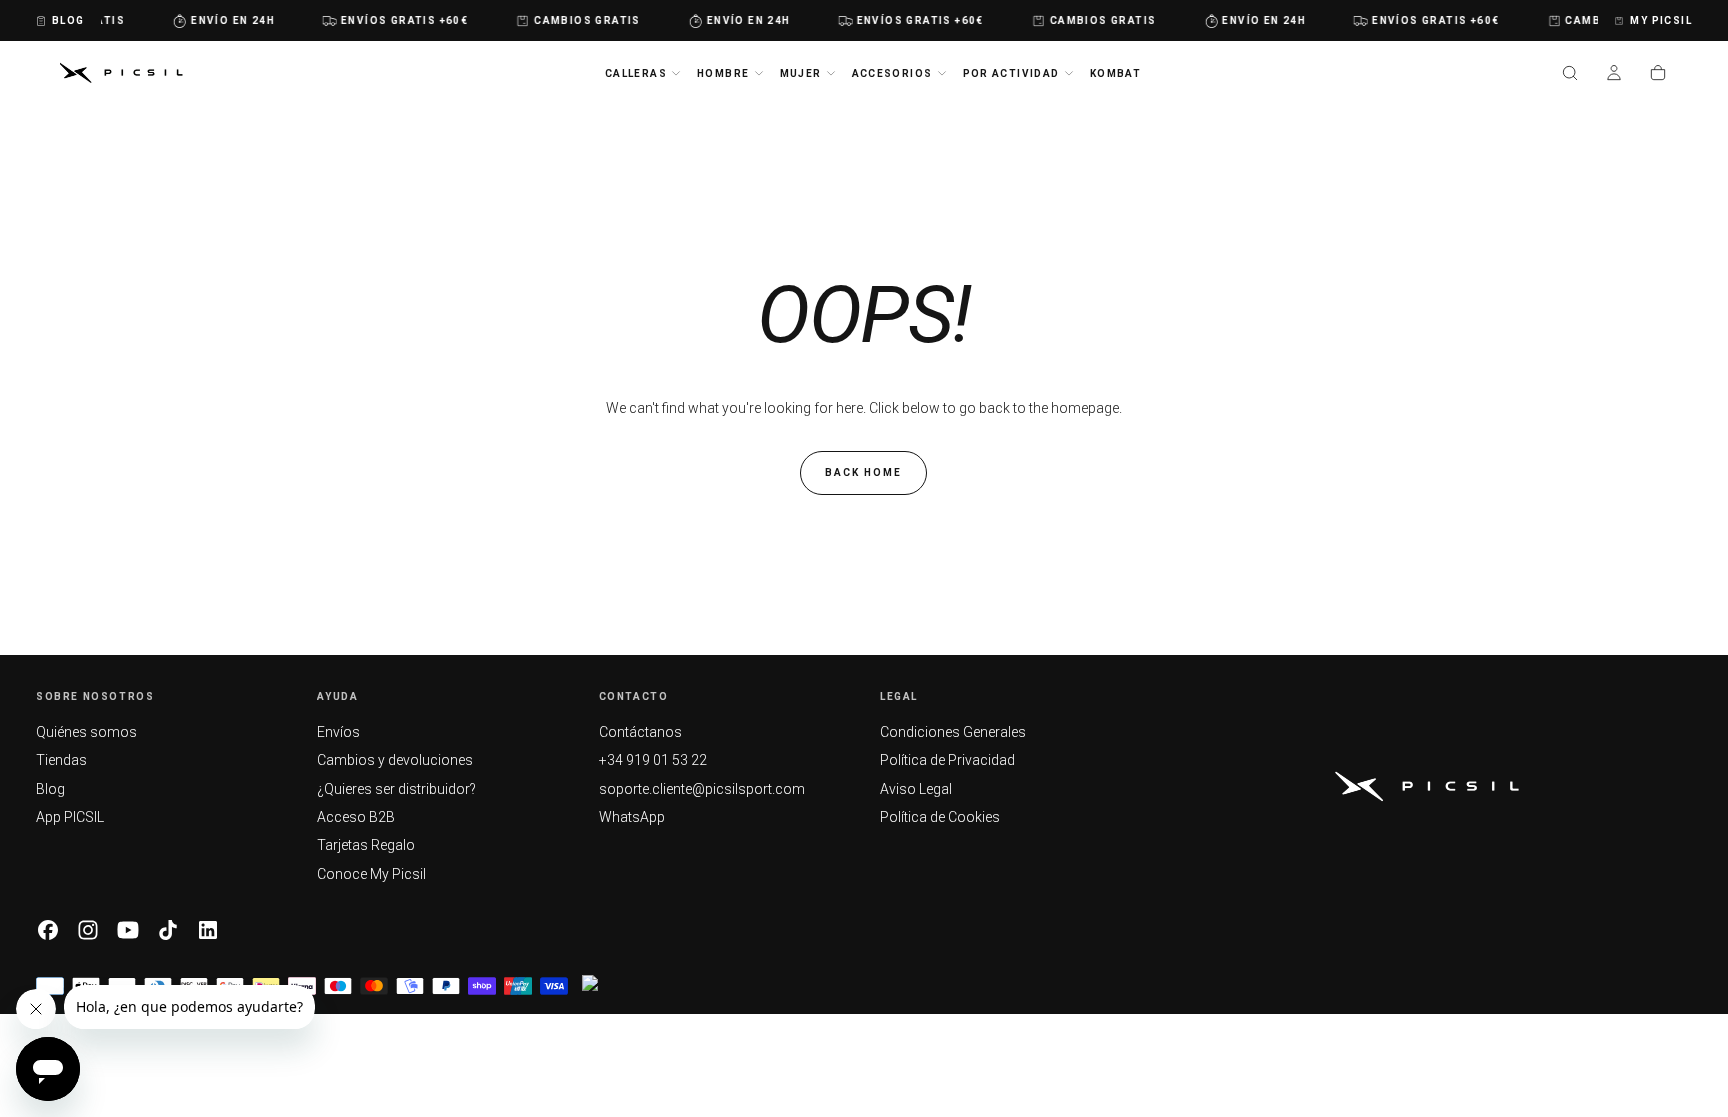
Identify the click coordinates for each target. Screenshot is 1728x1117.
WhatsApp (632, 817)
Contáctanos (640, 732)
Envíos (338, 732)
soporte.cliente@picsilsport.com (702, 789)
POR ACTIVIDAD (1011, 73)
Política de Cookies (940, 817)
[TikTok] (168, 930)
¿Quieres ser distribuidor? (396, 789)
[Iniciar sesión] (1614, 75)
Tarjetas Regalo (366, 845)
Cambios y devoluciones (395, 760)
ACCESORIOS (892, 73)
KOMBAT (1115, 73)
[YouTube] (128, 930)
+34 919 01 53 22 (653, 760)
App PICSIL (70, 817)
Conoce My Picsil (371, 874)
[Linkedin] (208, 930)
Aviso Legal (916, 789)
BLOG (68, 20)
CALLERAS (636, 73)
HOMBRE (723, 73)
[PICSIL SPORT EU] (1427, 786)
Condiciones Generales (953, 732)
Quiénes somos (86, 732)
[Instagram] (88, 930)
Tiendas (61, 760)
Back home (863, 472)
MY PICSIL (1661, 20)
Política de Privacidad (947, 760)
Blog (50, 789)
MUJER (801, 73)
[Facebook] (48, 930)
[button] (1570, 75)
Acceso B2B (356, 817)
